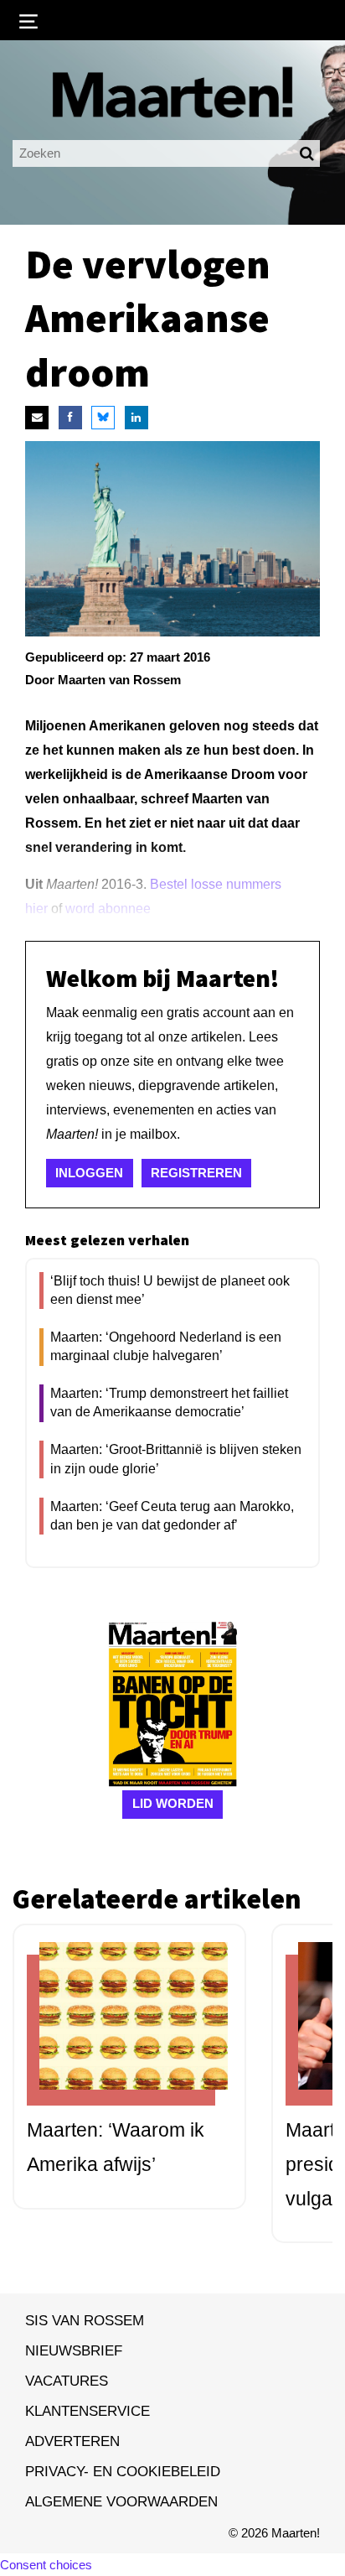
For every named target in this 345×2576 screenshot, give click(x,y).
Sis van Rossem (85, 2320)
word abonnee (108, 909)
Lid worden (173, 1803)
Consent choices (46, 2565)
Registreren (196, 1173)
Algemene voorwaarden (121, 2501)
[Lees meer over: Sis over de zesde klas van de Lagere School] (121, 2030)
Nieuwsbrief (74, 2350)
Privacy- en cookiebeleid (123, 2471)
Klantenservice (88, 2411)
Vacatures (67, 2381)
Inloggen (89, 1173)
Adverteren (72, 2441)
